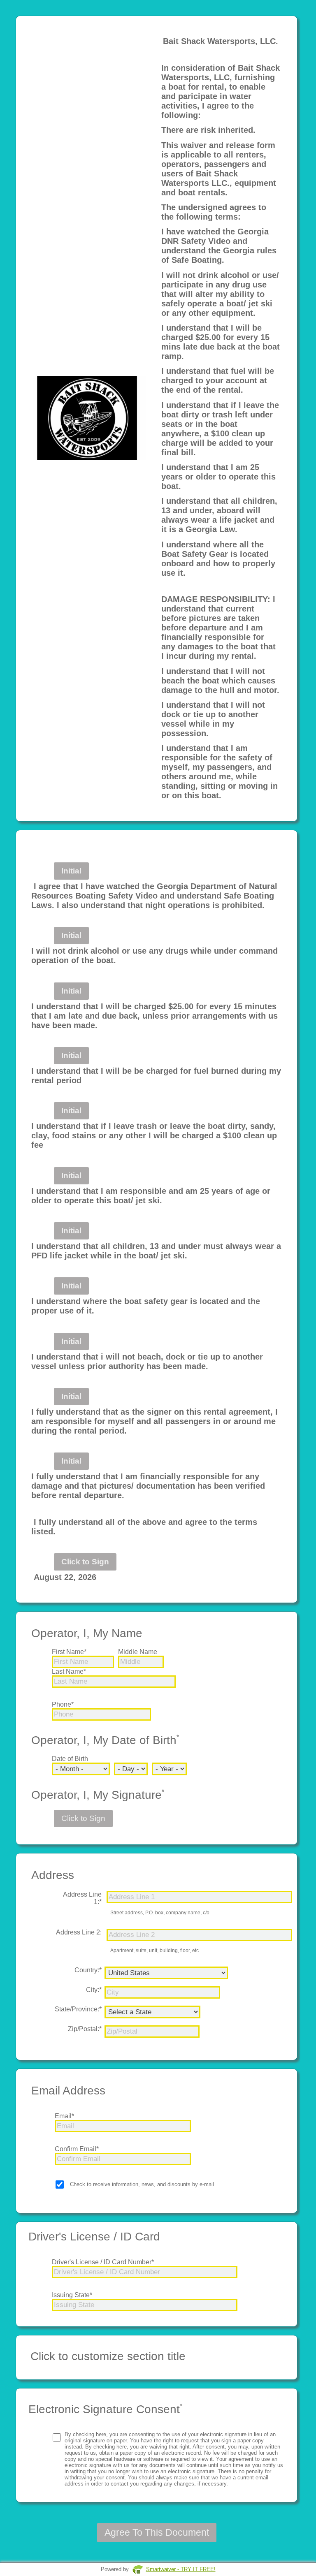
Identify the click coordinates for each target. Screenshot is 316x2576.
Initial (71, 871)
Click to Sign (85, 1562)
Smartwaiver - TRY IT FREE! (181, 2569)
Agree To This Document (157, 2532)
